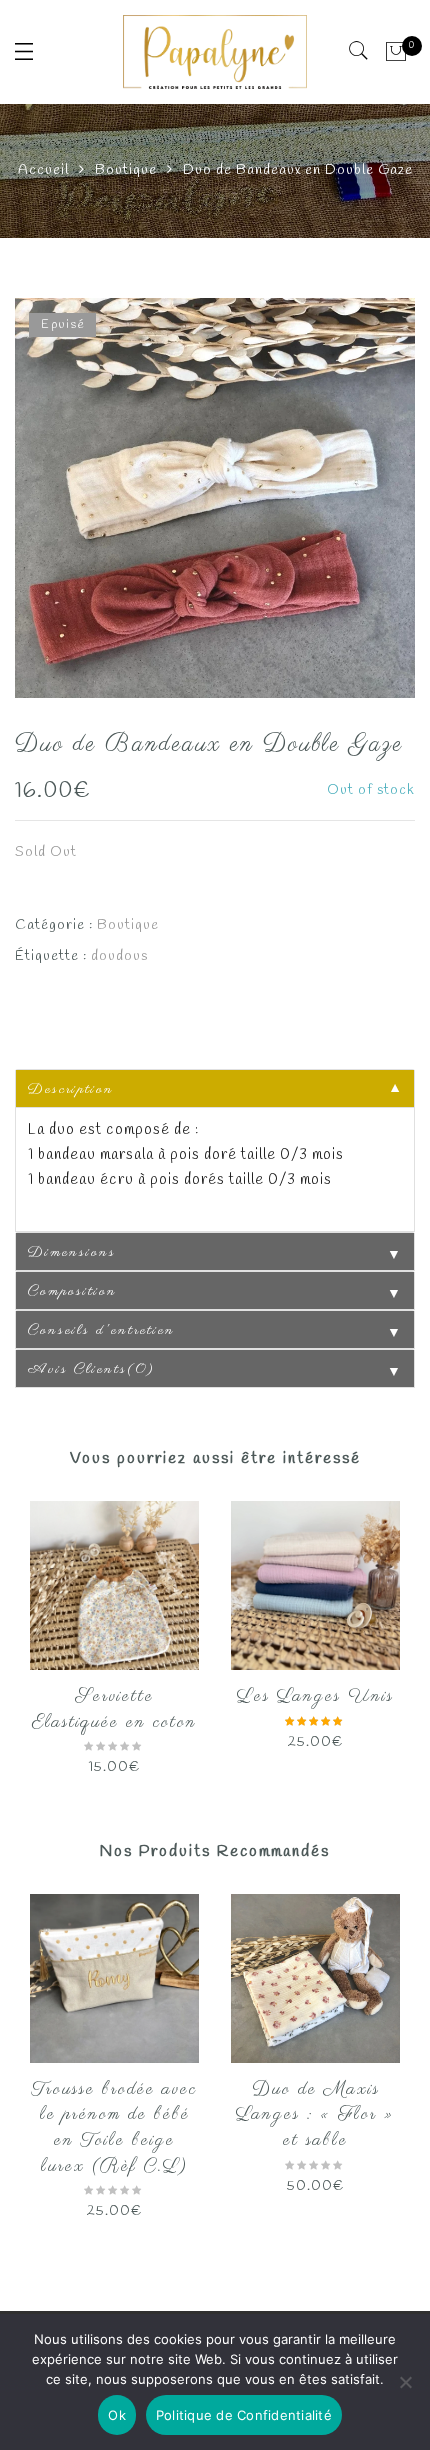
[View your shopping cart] (396, 52)
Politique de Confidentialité (244, 2415)
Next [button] (391, 1629)
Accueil (43, 170)
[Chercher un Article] (359, 51)
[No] (405, 2382)
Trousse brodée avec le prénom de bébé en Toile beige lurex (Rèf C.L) (114, 2128)
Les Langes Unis (315, 1697)
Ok (117, 2415)
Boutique (126, 170)
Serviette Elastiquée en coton (114, 1710)
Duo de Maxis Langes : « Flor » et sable (315, 2115)
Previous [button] (29, 1629)
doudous (119, 956)
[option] (215, 498)
